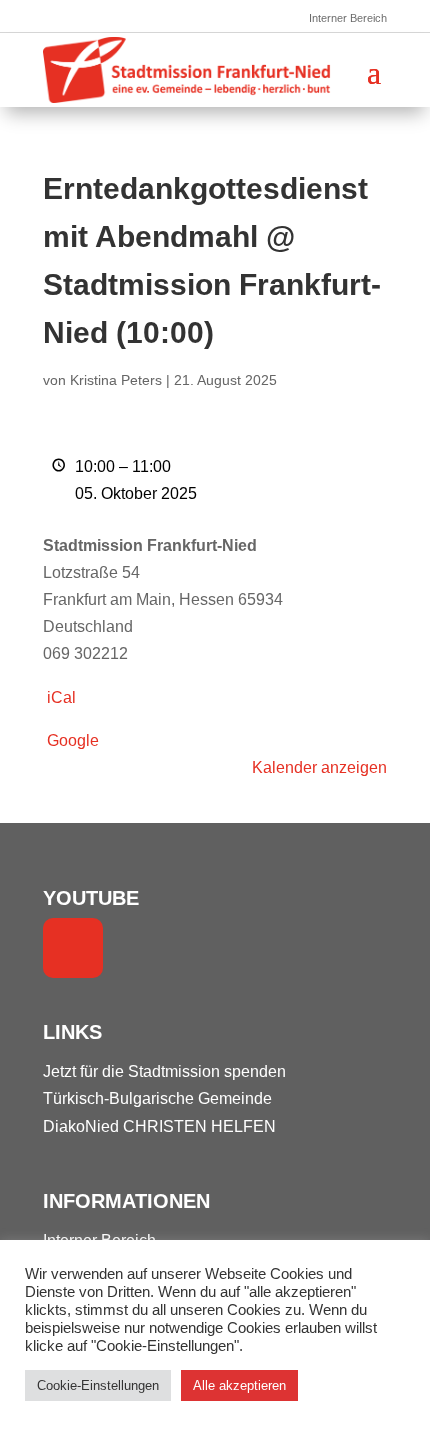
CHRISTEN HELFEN (199, 1126)
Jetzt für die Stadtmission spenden (164, 1071)
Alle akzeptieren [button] (239, 1385)
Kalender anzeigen (319, 767)
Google (73, 740)
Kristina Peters (116, 380)
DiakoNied (81, 1126)
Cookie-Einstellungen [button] (98, 1385)
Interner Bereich (348, 18)
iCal (61, 697)
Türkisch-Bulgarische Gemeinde (157, 1098)
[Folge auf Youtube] (73, 948)
